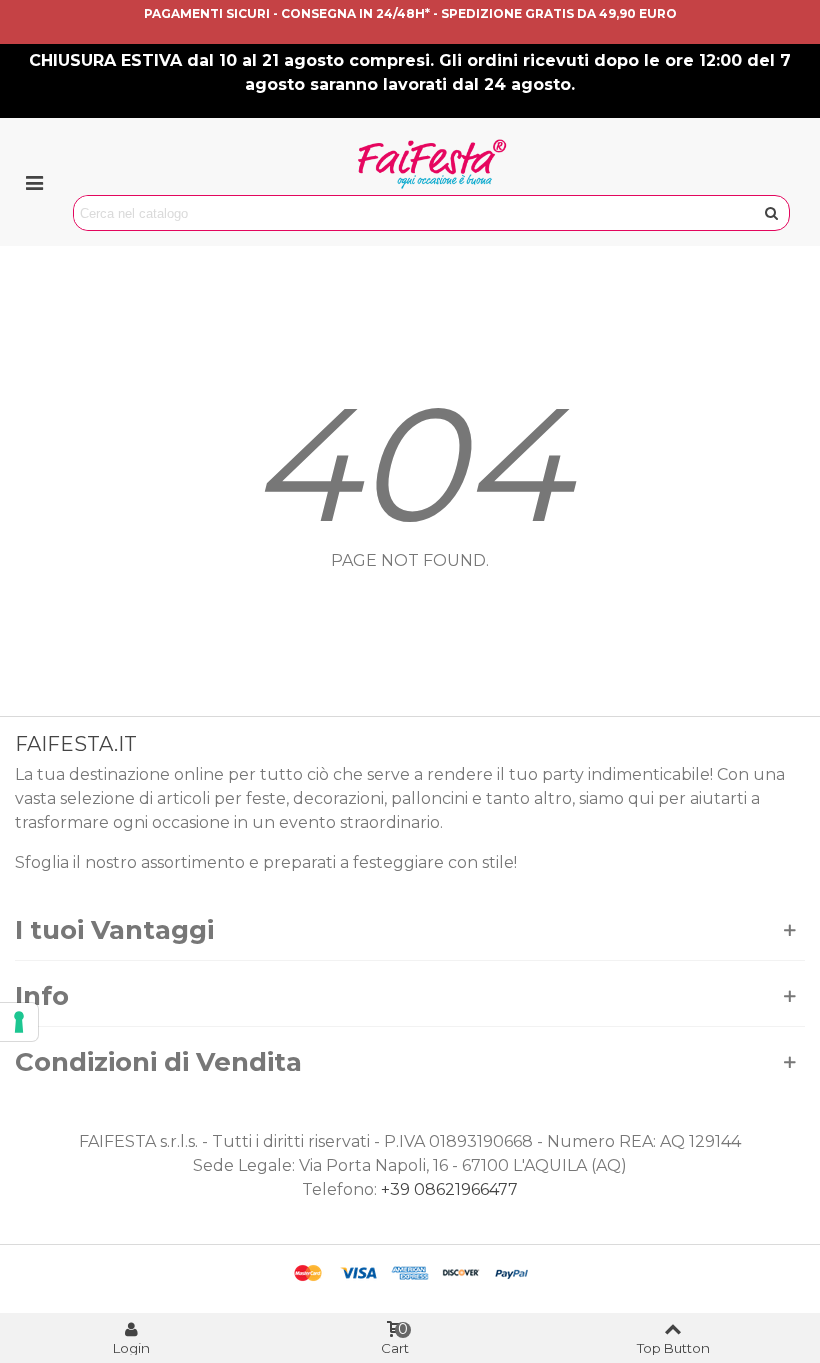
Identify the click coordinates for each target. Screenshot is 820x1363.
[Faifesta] (432, 164)
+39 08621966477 (449, 1189)
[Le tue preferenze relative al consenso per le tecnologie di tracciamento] (19, 1022)
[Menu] (34, 182)
